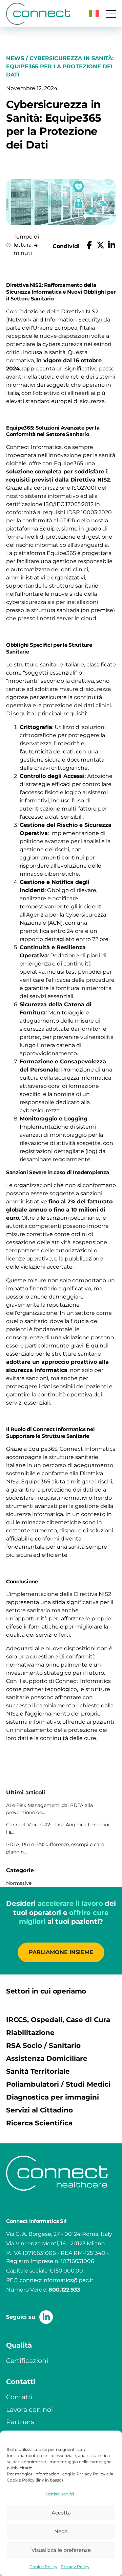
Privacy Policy (75, 2567)
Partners (20, 2422)
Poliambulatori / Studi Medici (58, 2084)
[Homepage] (38, 14)
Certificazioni (27, 2361)
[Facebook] (89, 246)
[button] (94, 14)
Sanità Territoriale (38, 2071)
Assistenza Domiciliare (47, 2058)
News (15, 58)
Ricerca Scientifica (39, 2123)
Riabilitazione (30, 2033)
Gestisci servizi (59, 2494)
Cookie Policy (43, 2567)
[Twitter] (100, 246)
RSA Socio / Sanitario (43, 2046)
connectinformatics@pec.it (57, 2280)
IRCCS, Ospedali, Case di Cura (58, 2020)
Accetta (61, 2513)
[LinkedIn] (112, 246)
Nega (61, 2531)
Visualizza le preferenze (61, 2550)
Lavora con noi (29, 2409)
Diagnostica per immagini (53, 2097)
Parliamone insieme (61, 1952)
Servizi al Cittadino (39, 2110)
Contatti (19, 2397)
